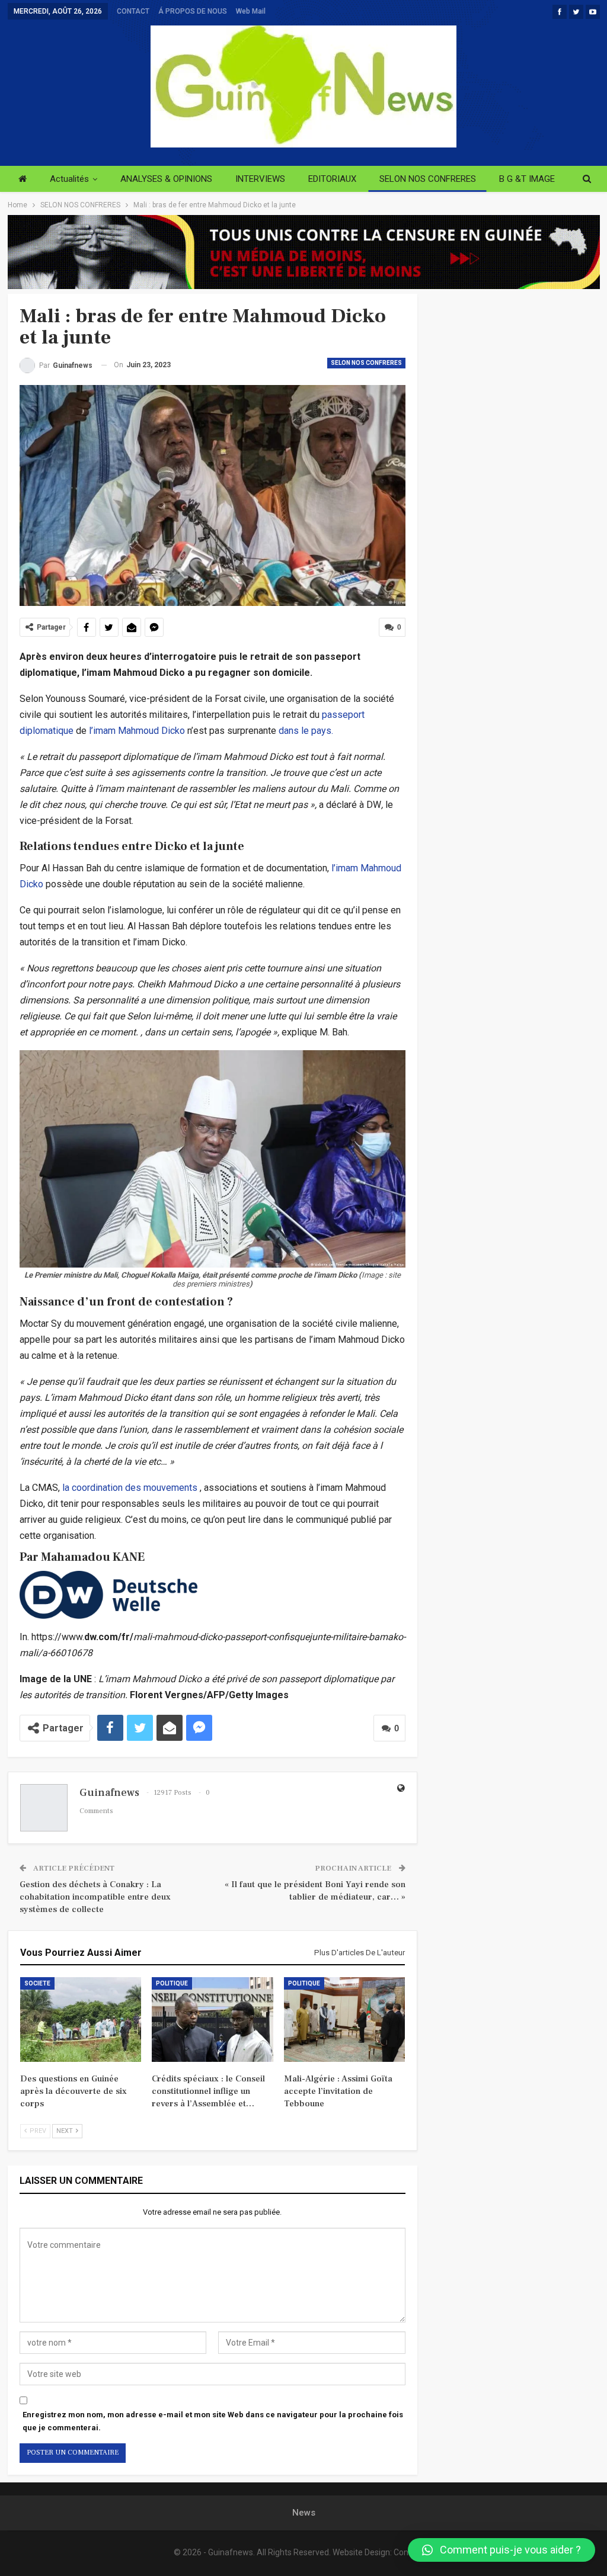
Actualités (69, 179)
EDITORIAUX (332, 179)
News (304, 2513)
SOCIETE (37, 1983)
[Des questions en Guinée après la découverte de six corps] (81, 2020)
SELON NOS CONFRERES (428, 179)
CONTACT (133, 11)
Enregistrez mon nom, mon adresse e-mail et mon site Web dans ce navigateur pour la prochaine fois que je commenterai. (213, 2421)
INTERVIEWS (260, 179)
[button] (501, 2550)
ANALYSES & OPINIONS (166, 179)
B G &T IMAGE (527, 179)
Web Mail (251, 11)
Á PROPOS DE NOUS (193, 11)
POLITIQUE (172, 1983)
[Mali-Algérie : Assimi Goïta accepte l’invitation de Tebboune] (345, 2020)
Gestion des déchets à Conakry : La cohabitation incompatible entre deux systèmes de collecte (95, 1897)
